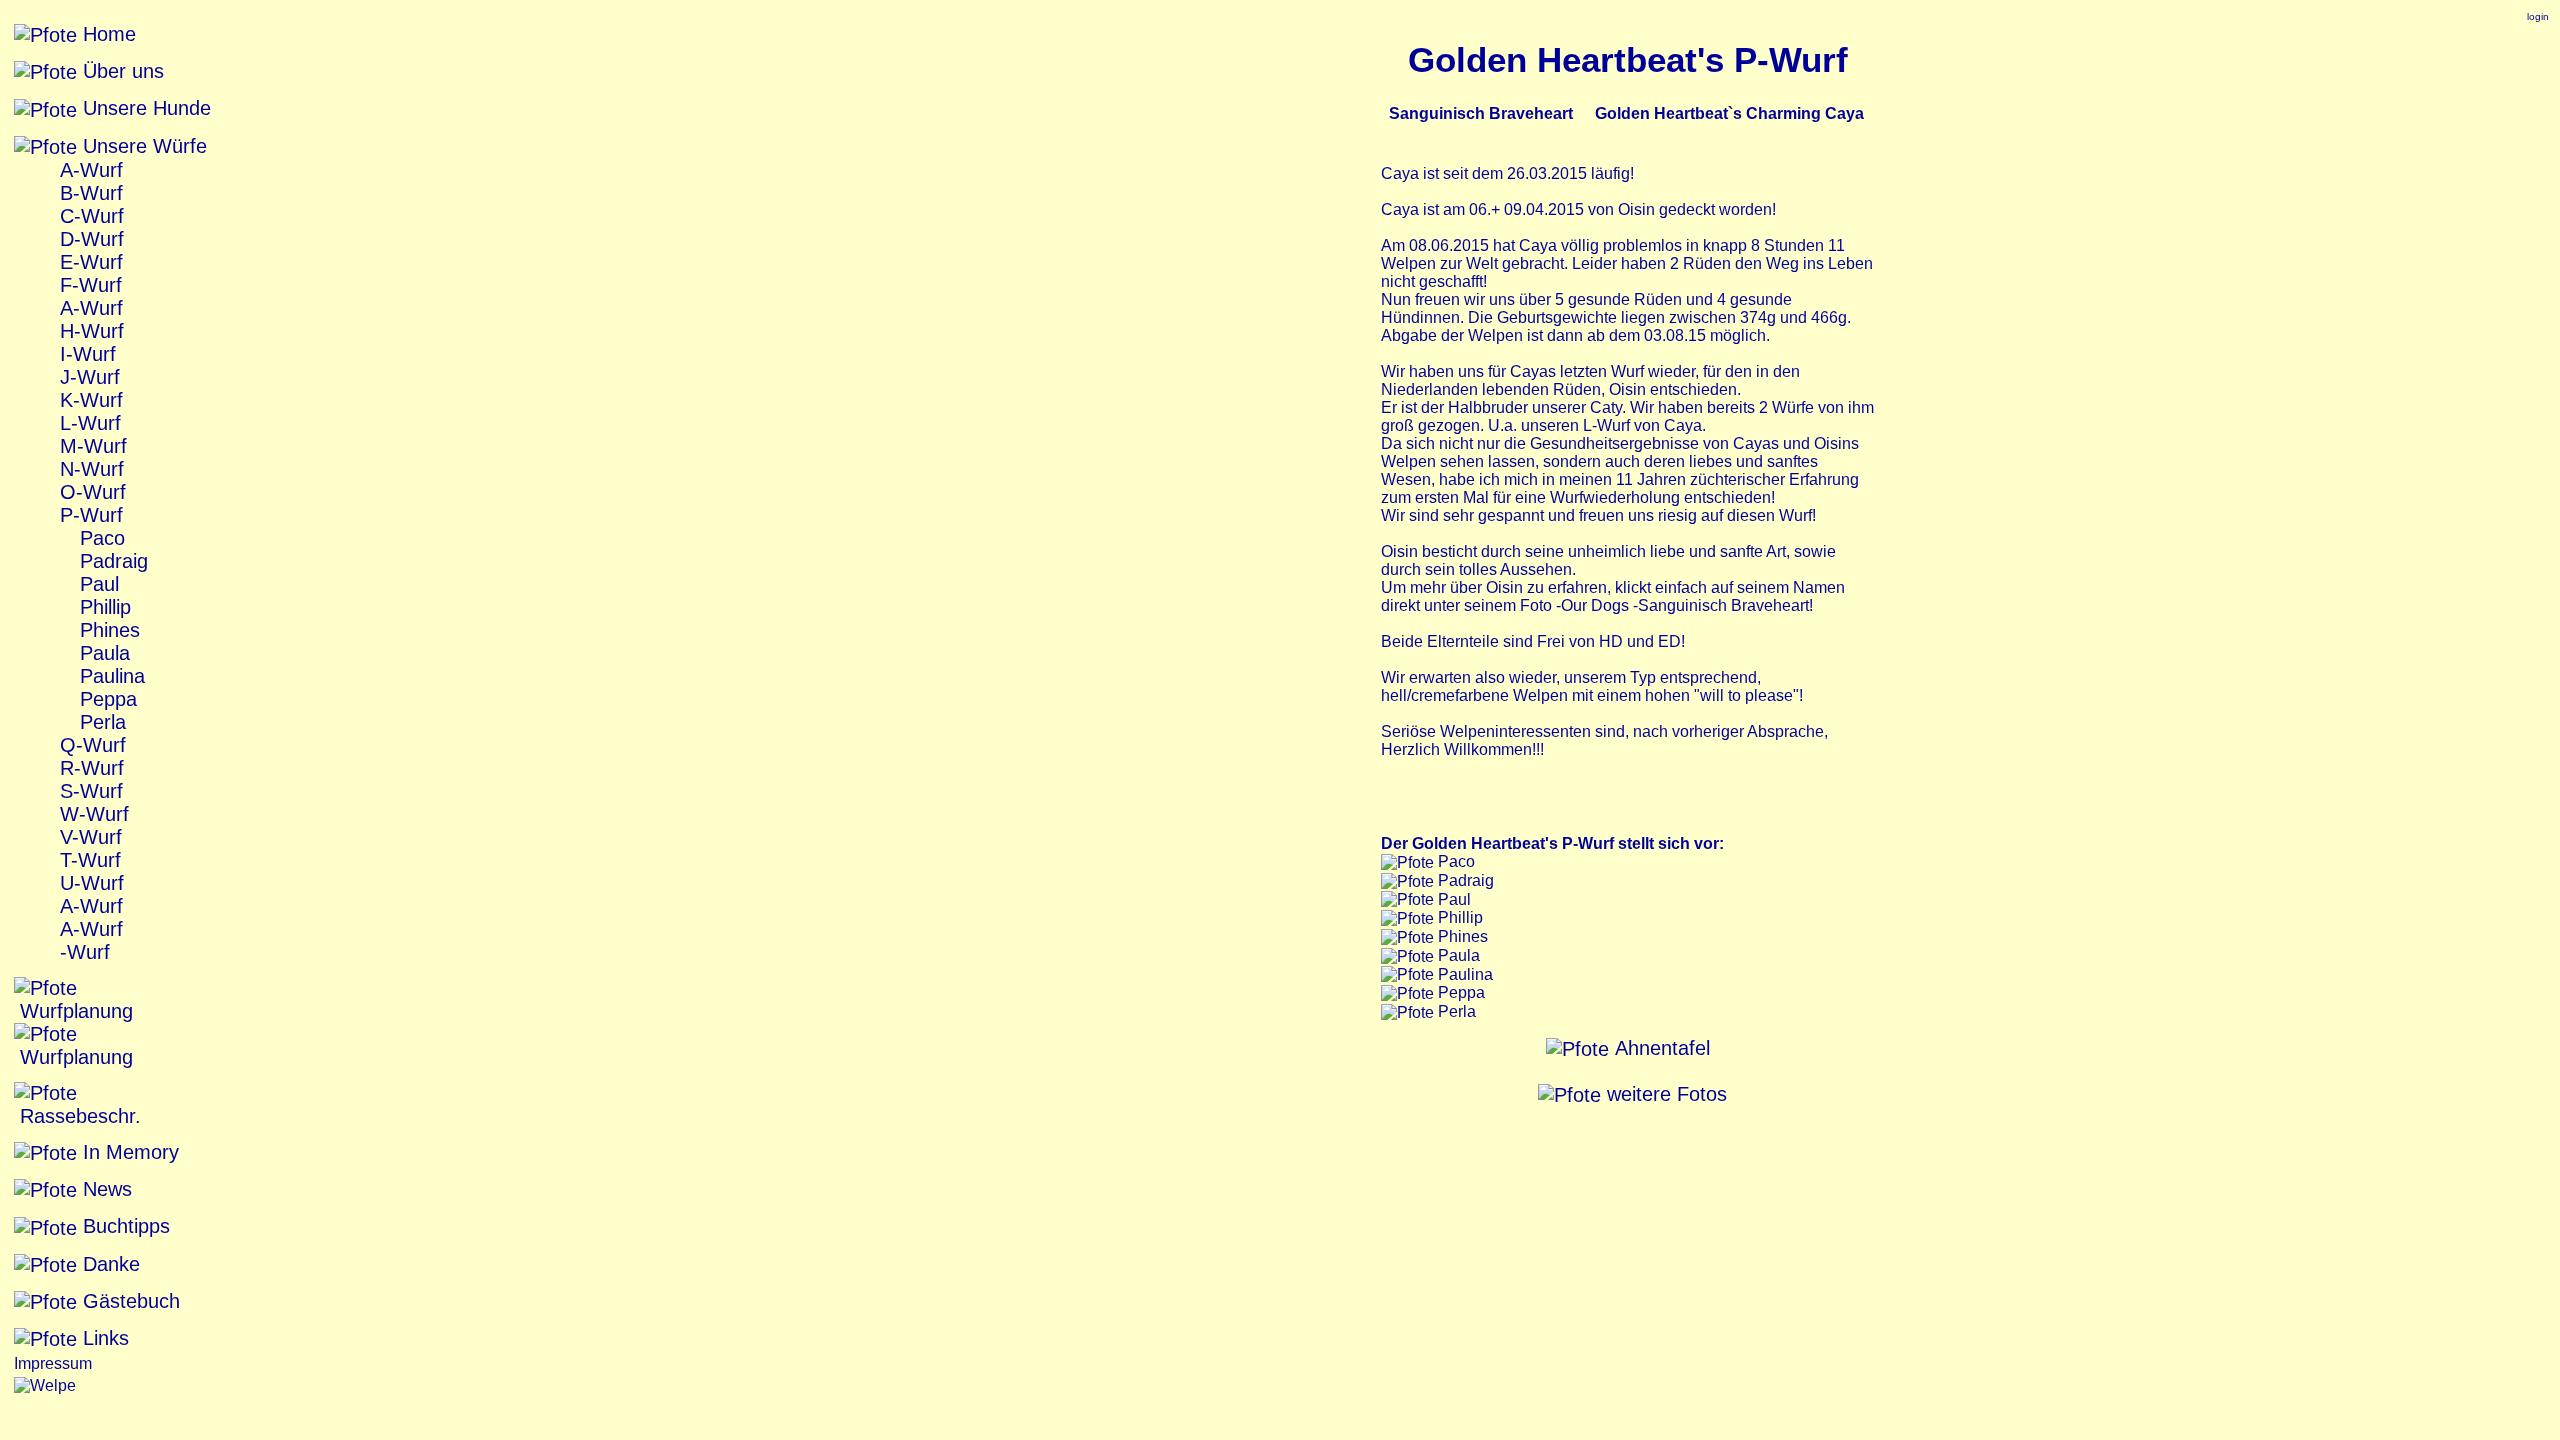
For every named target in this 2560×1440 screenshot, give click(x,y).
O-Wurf (90, 492)
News (104, 1189)
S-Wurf (88, 791)
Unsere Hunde (144, 108)
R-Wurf (89, 768)
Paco (99, 538)
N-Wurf (89, 469)
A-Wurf (88, 170)
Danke (108, 1264)
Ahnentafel (1659, 1048)
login (2538, 16)
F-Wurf (88, 285)
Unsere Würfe (142, 146)
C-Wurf (89, 216)
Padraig (111, 561)
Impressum (53, 1363)
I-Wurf (85, 354)
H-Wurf (89, 331)
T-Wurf (87, 860)
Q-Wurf (90, 745)
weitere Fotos (1664, 1094)
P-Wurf (88, 515)
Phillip (102, 607)
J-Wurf (87, 377)
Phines (107, 630)
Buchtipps (123, 1226)
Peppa (105, 699)
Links (103, 1338)
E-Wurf (88, 262)
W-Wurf (91, 814)
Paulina (109, 676)
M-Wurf (90, 446)
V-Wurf (88, 837)
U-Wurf (89, 883)
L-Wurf (87, 423)
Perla (100, 722)
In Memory (128, 1152)
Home (106, 34)
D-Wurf (89, 239)
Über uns (120, 71)
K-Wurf (88, 400)
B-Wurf (88, 193)
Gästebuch (128, 1301)
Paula (102, 653)
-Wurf (82, 952)
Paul (96, 584)
